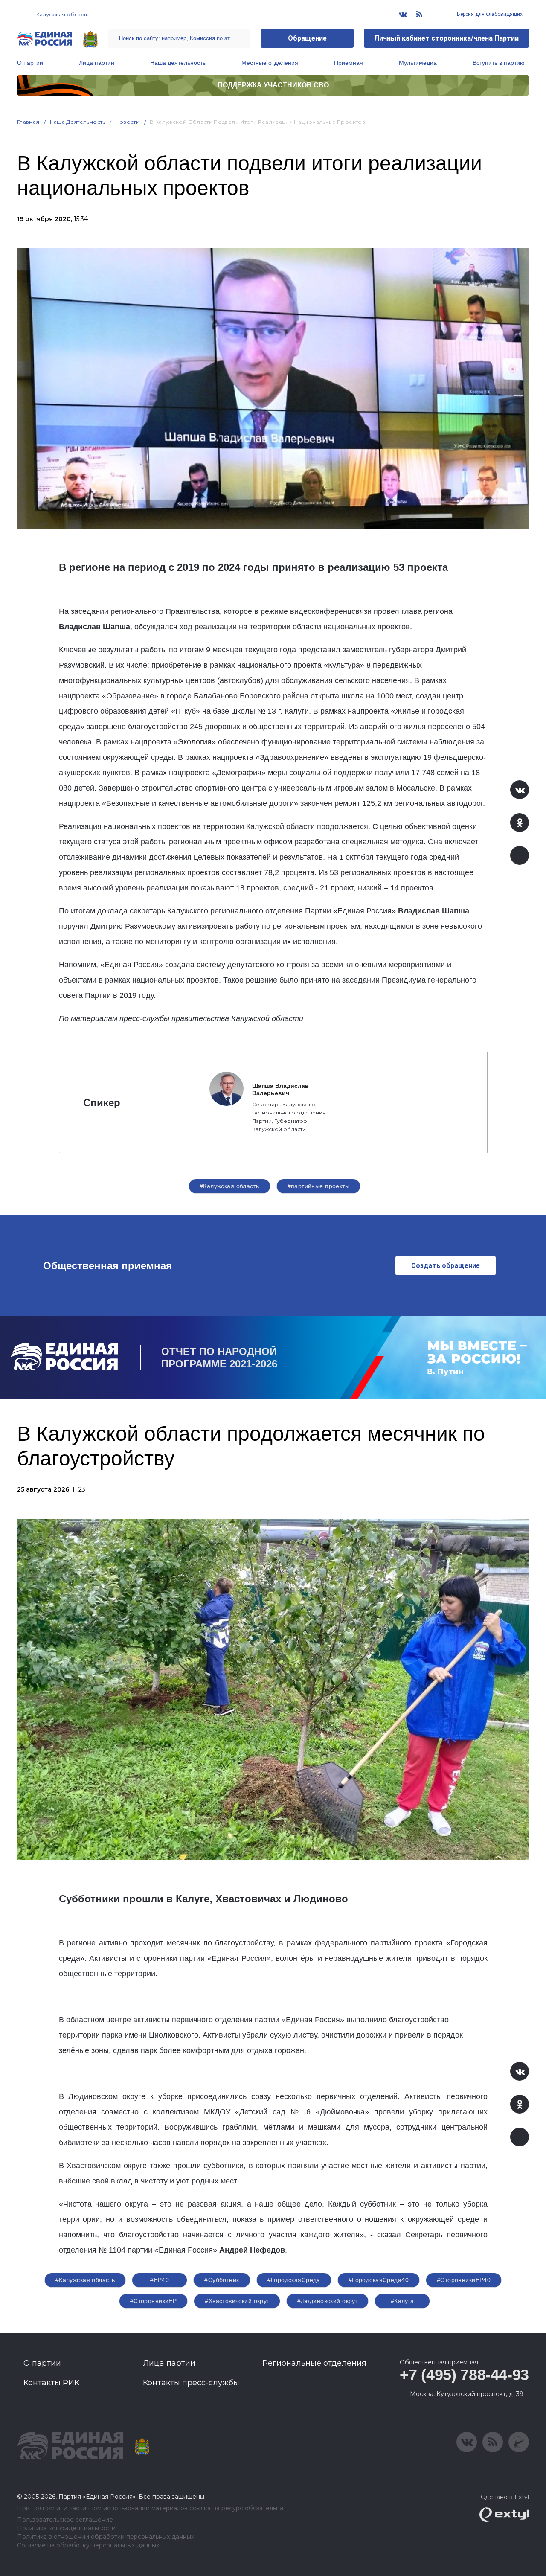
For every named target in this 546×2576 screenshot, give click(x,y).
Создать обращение (446, 1266)
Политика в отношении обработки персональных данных (106, 2537)
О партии (30, 63)
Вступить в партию (499, 63)
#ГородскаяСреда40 (379, 2280)
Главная (28, 122)
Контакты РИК (51, 2383)
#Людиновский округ (328, 2301)
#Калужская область (229, 1186)
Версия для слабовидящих (489, 14)
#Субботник (222, 2280)
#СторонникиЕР (153, 2301)
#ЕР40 (160, 2280)
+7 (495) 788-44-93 (464, 2375)
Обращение (307, 38)
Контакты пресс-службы (191, 2383)
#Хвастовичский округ (237, 2301)
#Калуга (402, 2301)
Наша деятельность (178, 63)
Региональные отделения (314, 2363)
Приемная (349, 63)
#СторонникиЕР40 (464, 2280)
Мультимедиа (418, 63)
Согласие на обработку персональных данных (88, 2545)
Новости (128, 122)
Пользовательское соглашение (65, 2520)
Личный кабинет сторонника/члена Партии (446, 38)
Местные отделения (270, 63)
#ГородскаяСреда (294, 2280)
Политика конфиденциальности (66, 2528)
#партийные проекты (319, 1186)
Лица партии (97, 63)
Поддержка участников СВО (273, 85)
